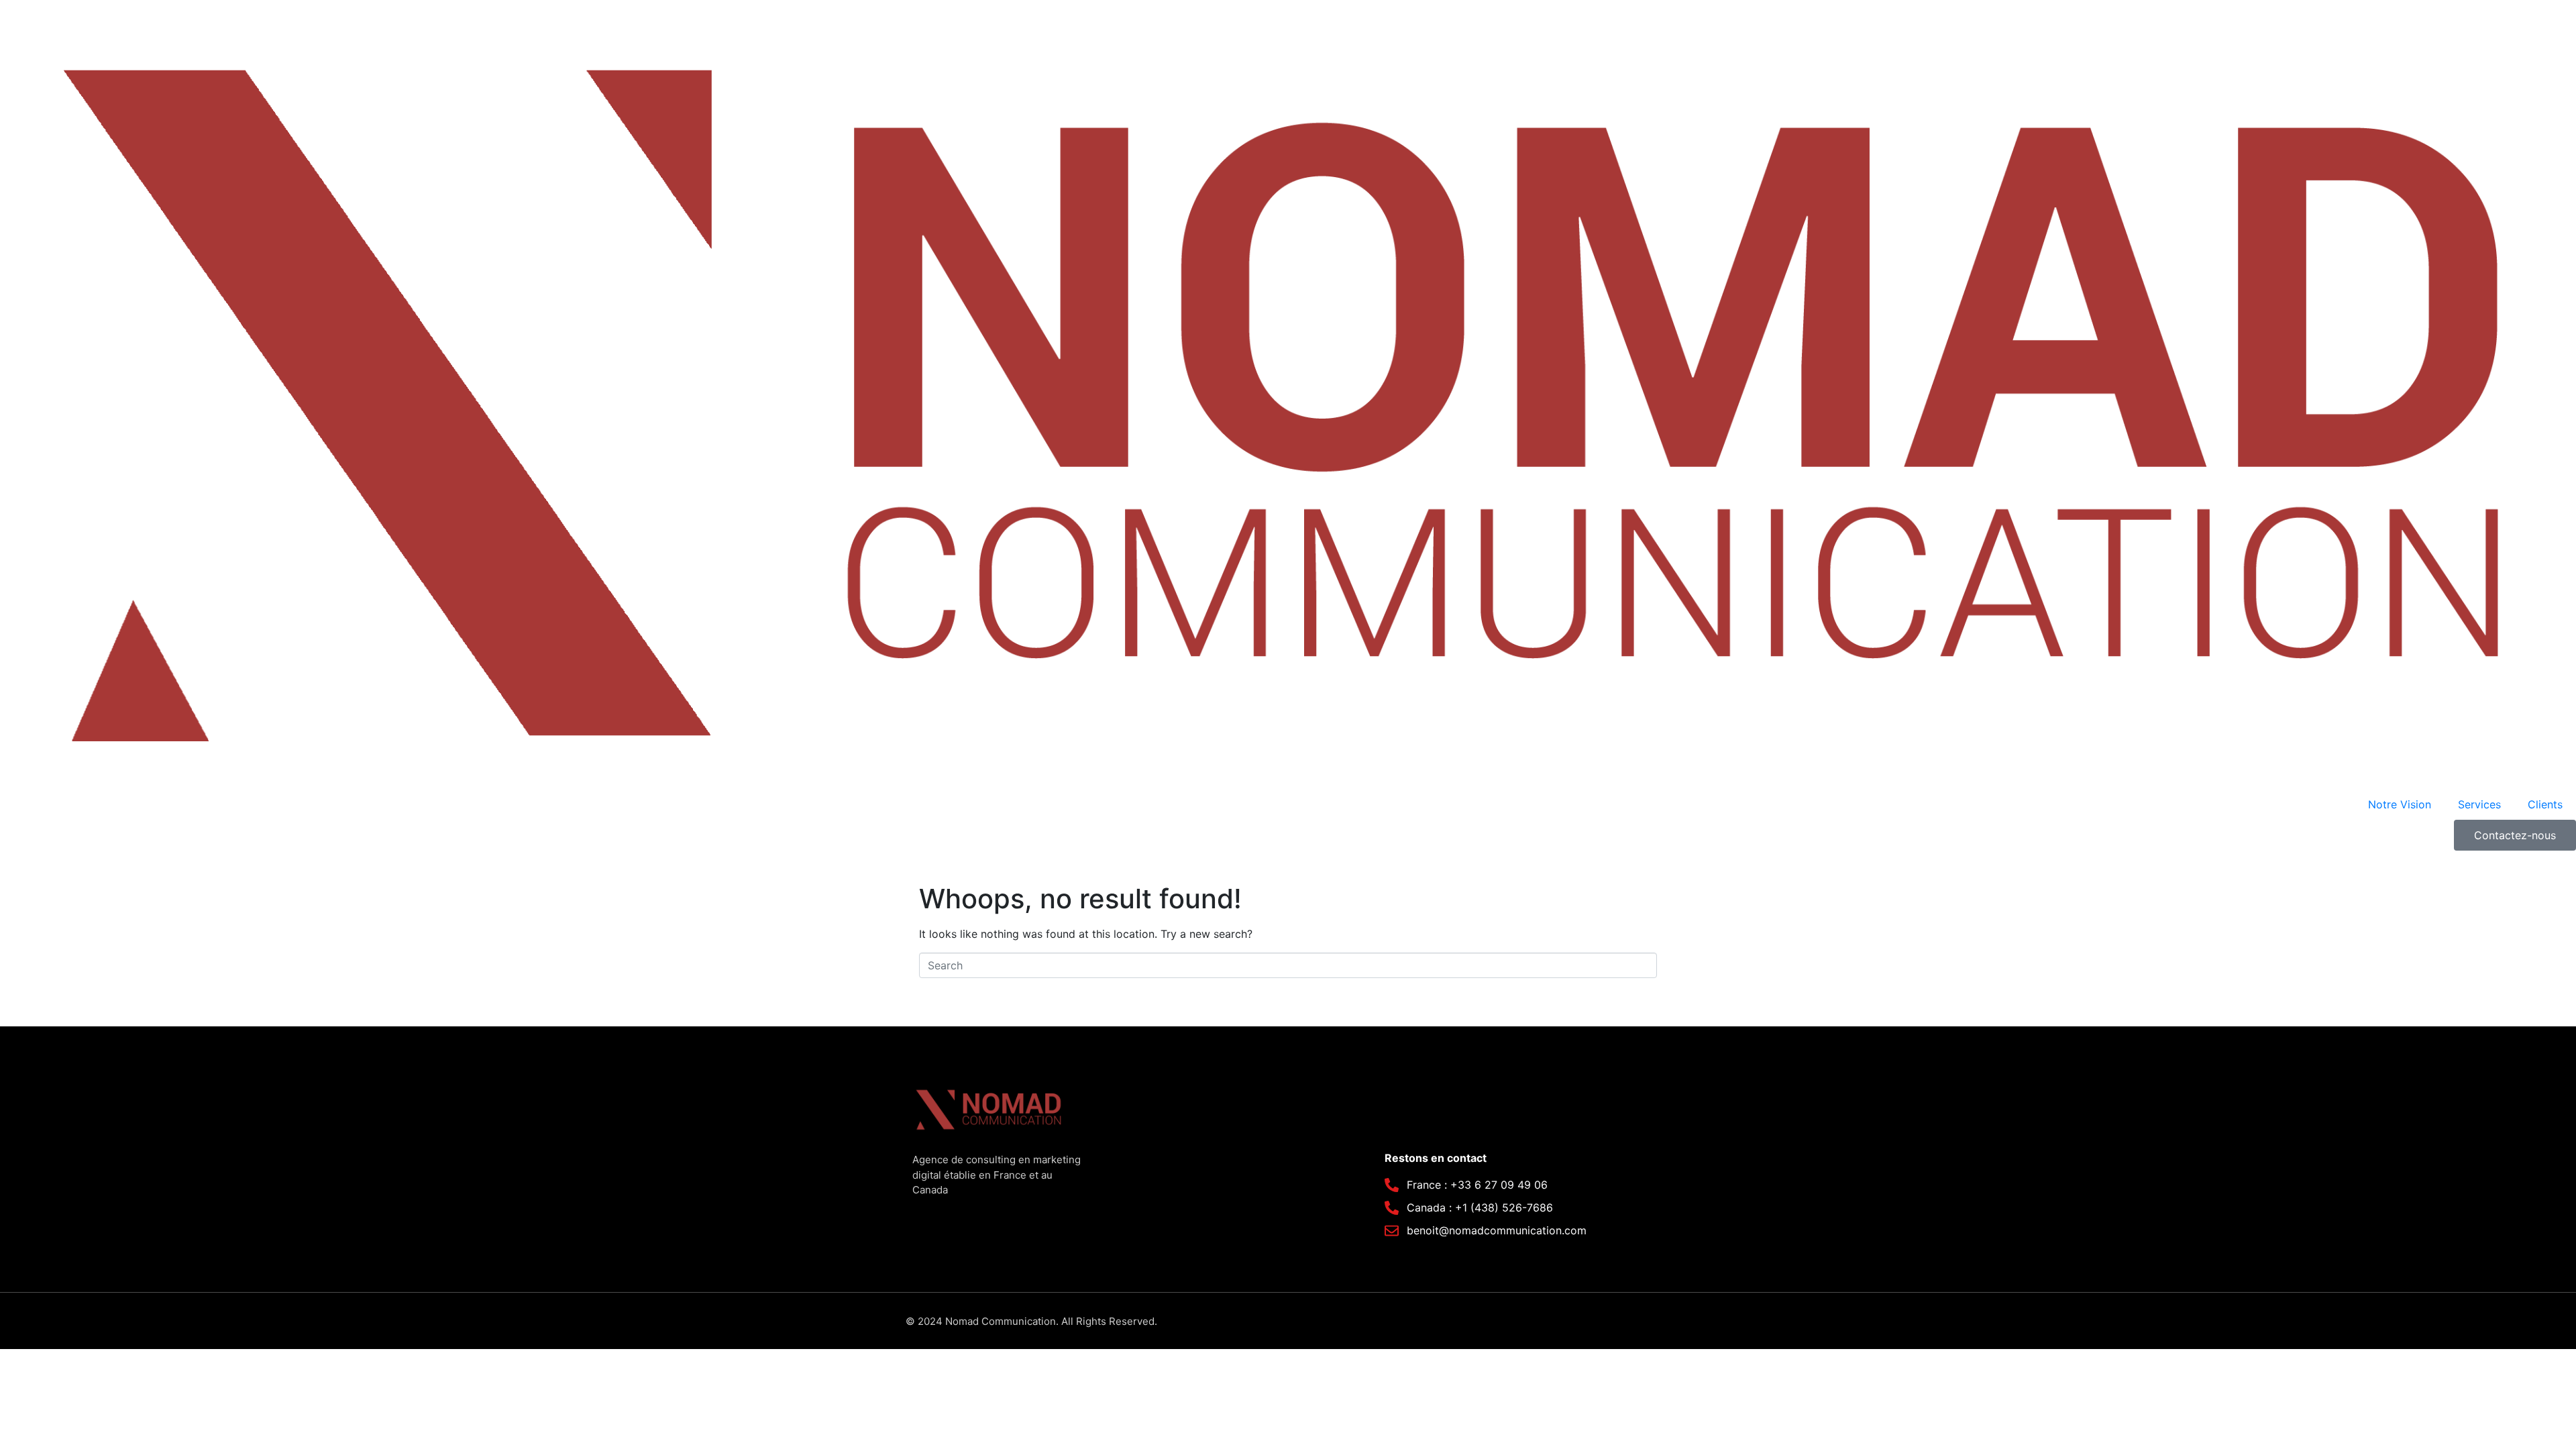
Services (2479, 804)
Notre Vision (2400, 804)
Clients (2545, 804)
